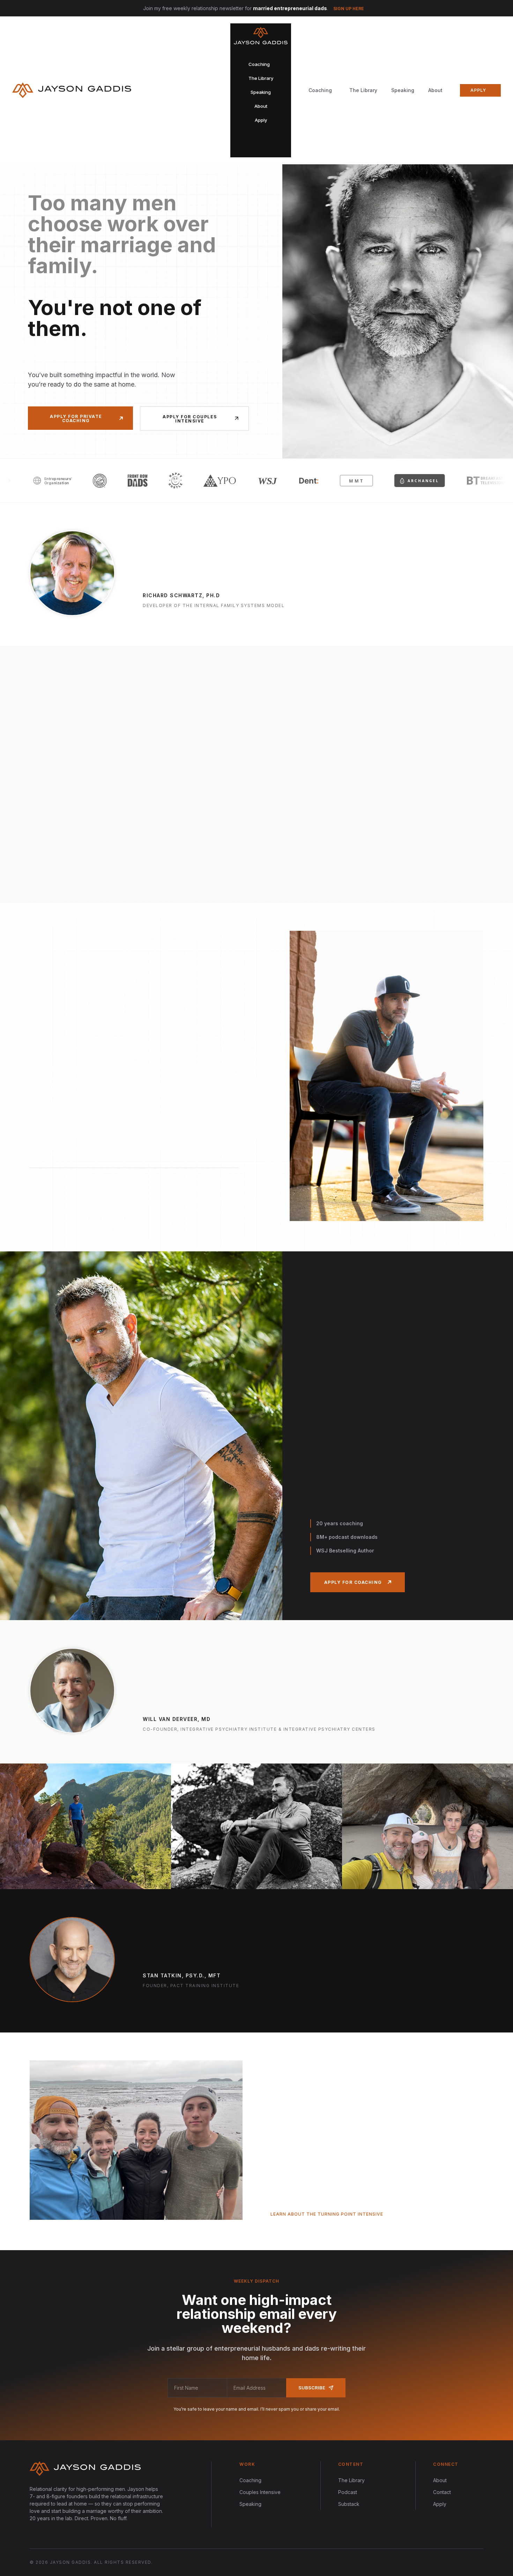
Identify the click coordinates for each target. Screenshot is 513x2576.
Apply (440, 2504)
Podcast (348, 2492)
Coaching (250, 2480)
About (435, 90)
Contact (442, 2492)
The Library (363, 90)
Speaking (403, 90)
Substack (349, 2504)
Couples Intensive (260, 2492)
